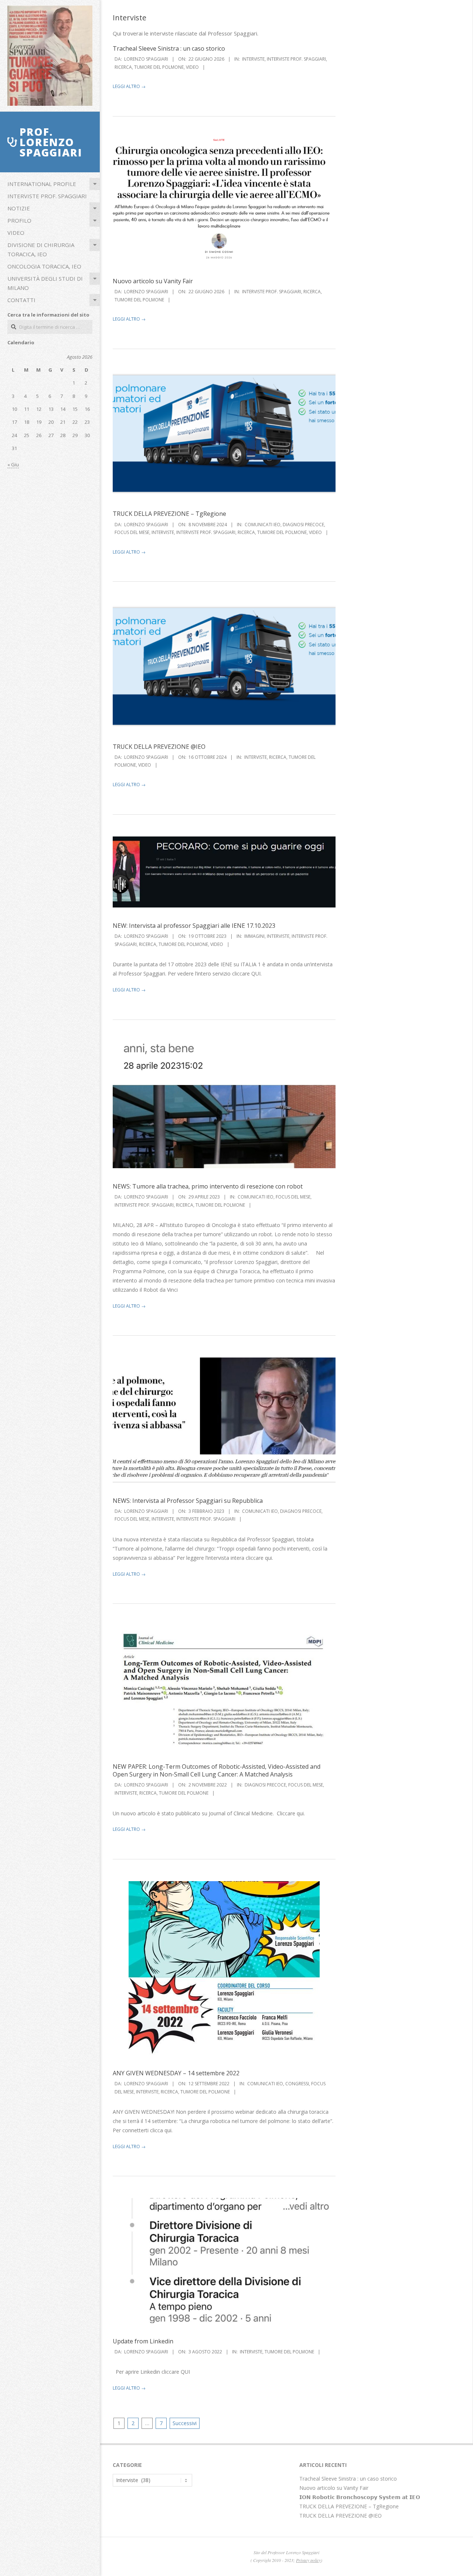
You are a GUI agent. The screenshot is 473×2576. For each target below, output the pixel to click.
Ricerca (123, 67)
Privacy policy (308, 2560)
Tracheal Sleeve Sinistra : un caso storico (169, 48)
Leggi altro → (129, 86)
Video (16, 233)
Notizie (19, 208)
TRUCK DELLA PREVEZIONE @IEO (159, 747)
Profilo (19, 220)
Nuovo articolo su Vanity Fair (153, 281)
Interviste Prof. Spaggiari (47, 196)
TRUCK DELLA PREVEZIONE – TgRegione (169, 514)
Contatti (21, 300)
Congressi (297, 2084)
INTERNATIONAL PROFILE (42, 184)
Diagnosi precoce (303, 525)
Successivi (185, 2423)
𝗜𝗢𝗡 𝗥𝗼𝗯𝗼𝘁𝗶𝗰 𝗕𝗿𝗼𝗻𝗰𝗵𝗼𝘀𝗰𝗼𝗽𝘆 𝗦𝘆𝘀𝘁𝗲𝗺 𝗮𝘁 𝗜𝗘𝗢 (360, 2497)
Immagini (254, 936)
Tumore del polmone (159, 67)
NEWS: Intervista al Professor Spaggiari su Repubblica (188, 1501)
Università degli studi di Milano (45, 283)
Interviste (253, 59)
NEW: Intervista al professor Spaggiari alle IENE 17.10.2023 (194, 926)
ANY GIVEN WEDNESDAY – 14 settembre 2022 (176, 2073)
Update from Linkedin (143, 2341)
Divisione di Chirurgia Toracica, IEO (41, 249)
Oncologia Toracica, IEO (44, 266)
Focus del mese (132, 532)
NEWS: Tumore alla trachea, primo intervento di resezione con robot (208, 1186)
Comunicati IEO (263, 525)
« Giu (13, 464)
